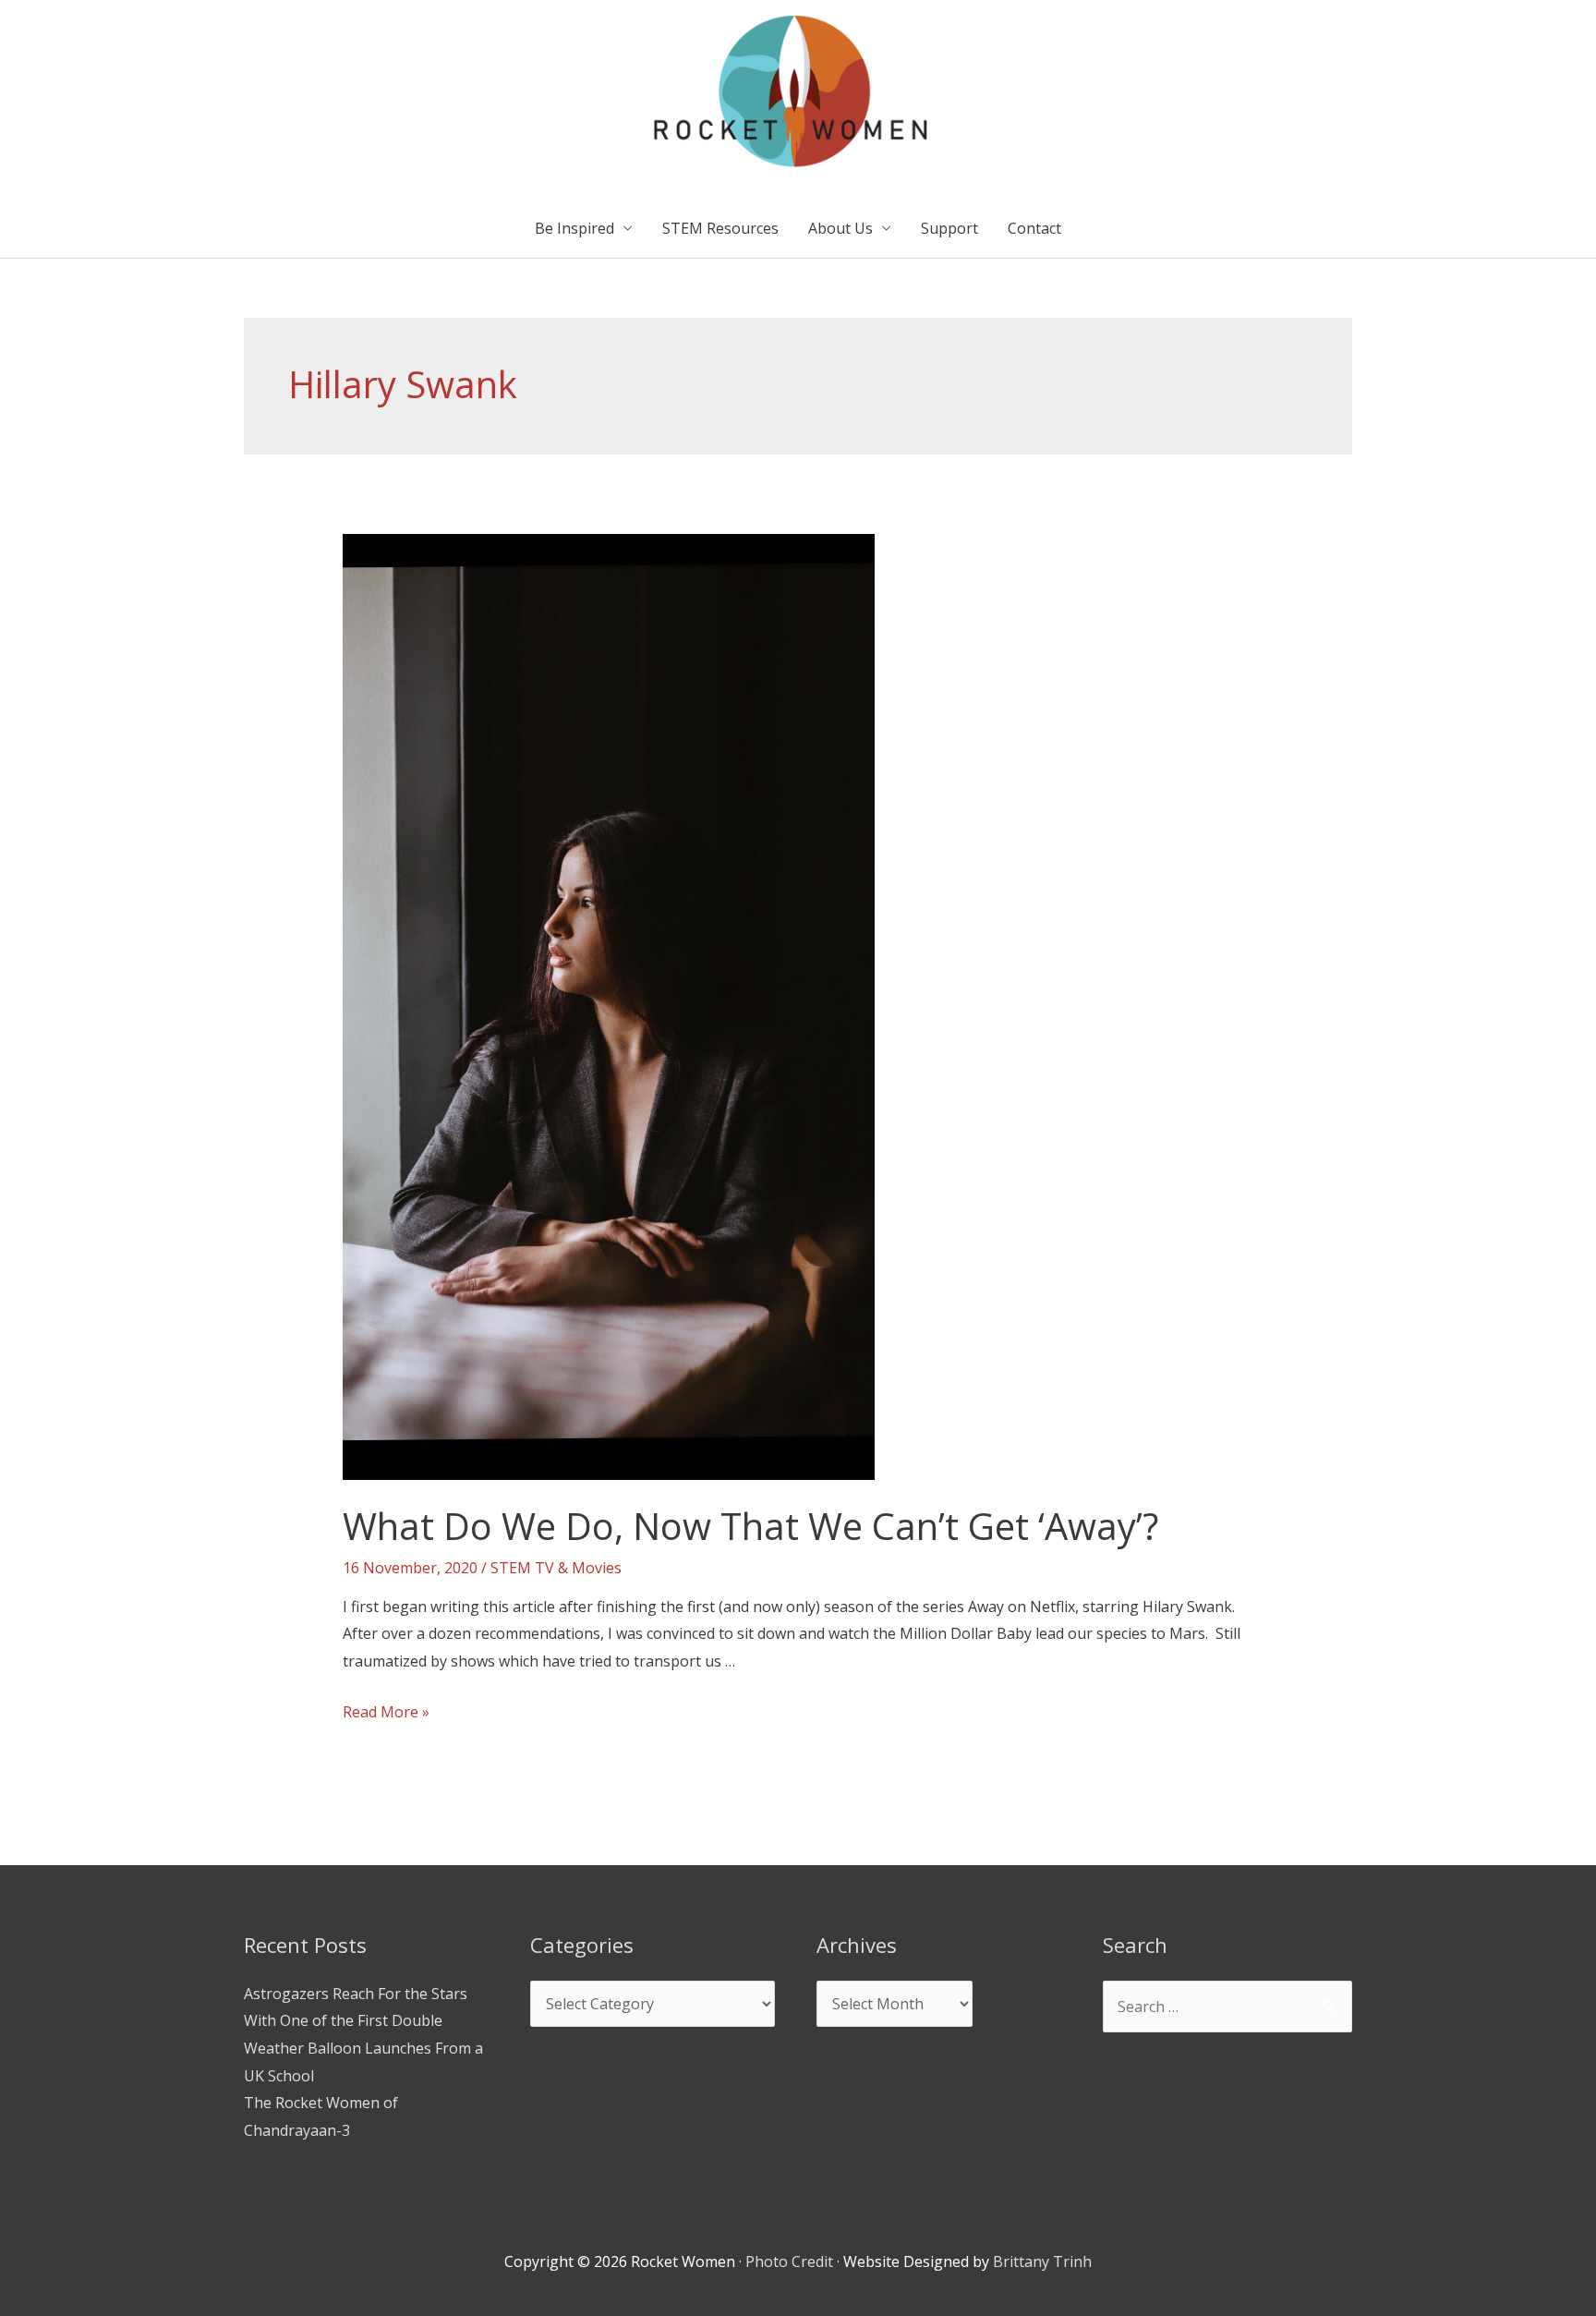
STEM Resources (720, 228)
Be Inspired (574, 228)
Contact (1034, 228)
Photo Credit (789, 2261)
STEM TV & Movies (556, 1568)
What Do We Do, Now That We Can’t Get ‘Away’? (750, 1526)
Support (949, 228)
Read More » (386, 1712)
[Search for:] (1227, 2007)
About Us (840, 228)
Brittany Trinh (1042, 2261)
